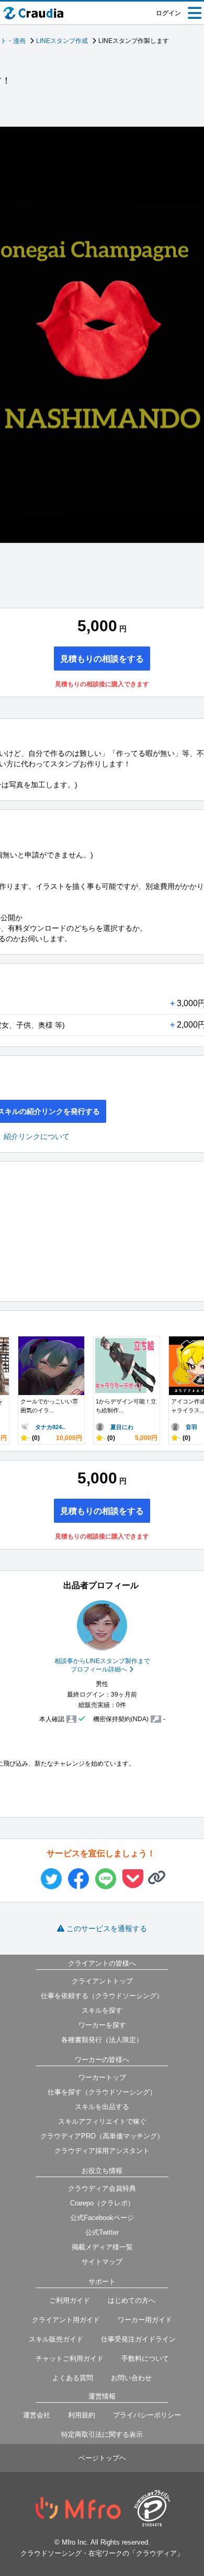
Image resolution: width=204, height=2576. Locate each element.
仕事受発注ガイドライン (138, 2339)
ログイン (168, 13)
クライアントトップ (102, 1981)
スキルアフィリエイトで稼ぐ (102, 2121)
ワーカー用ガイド (145, 2320)
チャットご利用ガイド (70, 2358)
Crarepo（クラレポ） (102, 2203)
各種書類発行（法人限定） (102, 2040)
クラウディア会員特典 (102, 2188)
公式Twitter (102, 2232)
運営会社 (37, 2415)
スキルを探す (102, 2010)
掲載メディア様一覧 (102, 2247)
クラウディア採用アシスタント (102, 2151)
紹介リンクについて (37, 1136)
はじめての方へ (132, 2300)
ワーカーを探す (102, 2025)
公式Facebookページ (102, 2218)
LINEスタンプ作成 (62, 41)
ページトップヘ (102, 2458)
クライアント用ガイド (66, 2320)
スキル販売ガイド (56, 2339)
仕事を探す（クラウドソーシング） (102, 2092)
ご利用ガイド (70, 2300)
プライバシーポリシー (147, 2415)
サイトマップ (102, 2262)
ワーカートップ (102, 2077)
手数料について (145, 2358)
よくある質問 (73, 2378)
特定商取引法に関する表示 (102, 2434)
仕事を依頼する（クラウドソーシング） (102, 1996)
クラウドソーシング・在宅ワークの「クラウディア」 (102, 2553)
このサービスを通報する (107, 1928)
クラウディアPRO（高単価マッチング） (102, 2136)
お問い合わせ (131, 2378)
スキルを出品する (102, 2107)
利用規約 (82, 2415)
